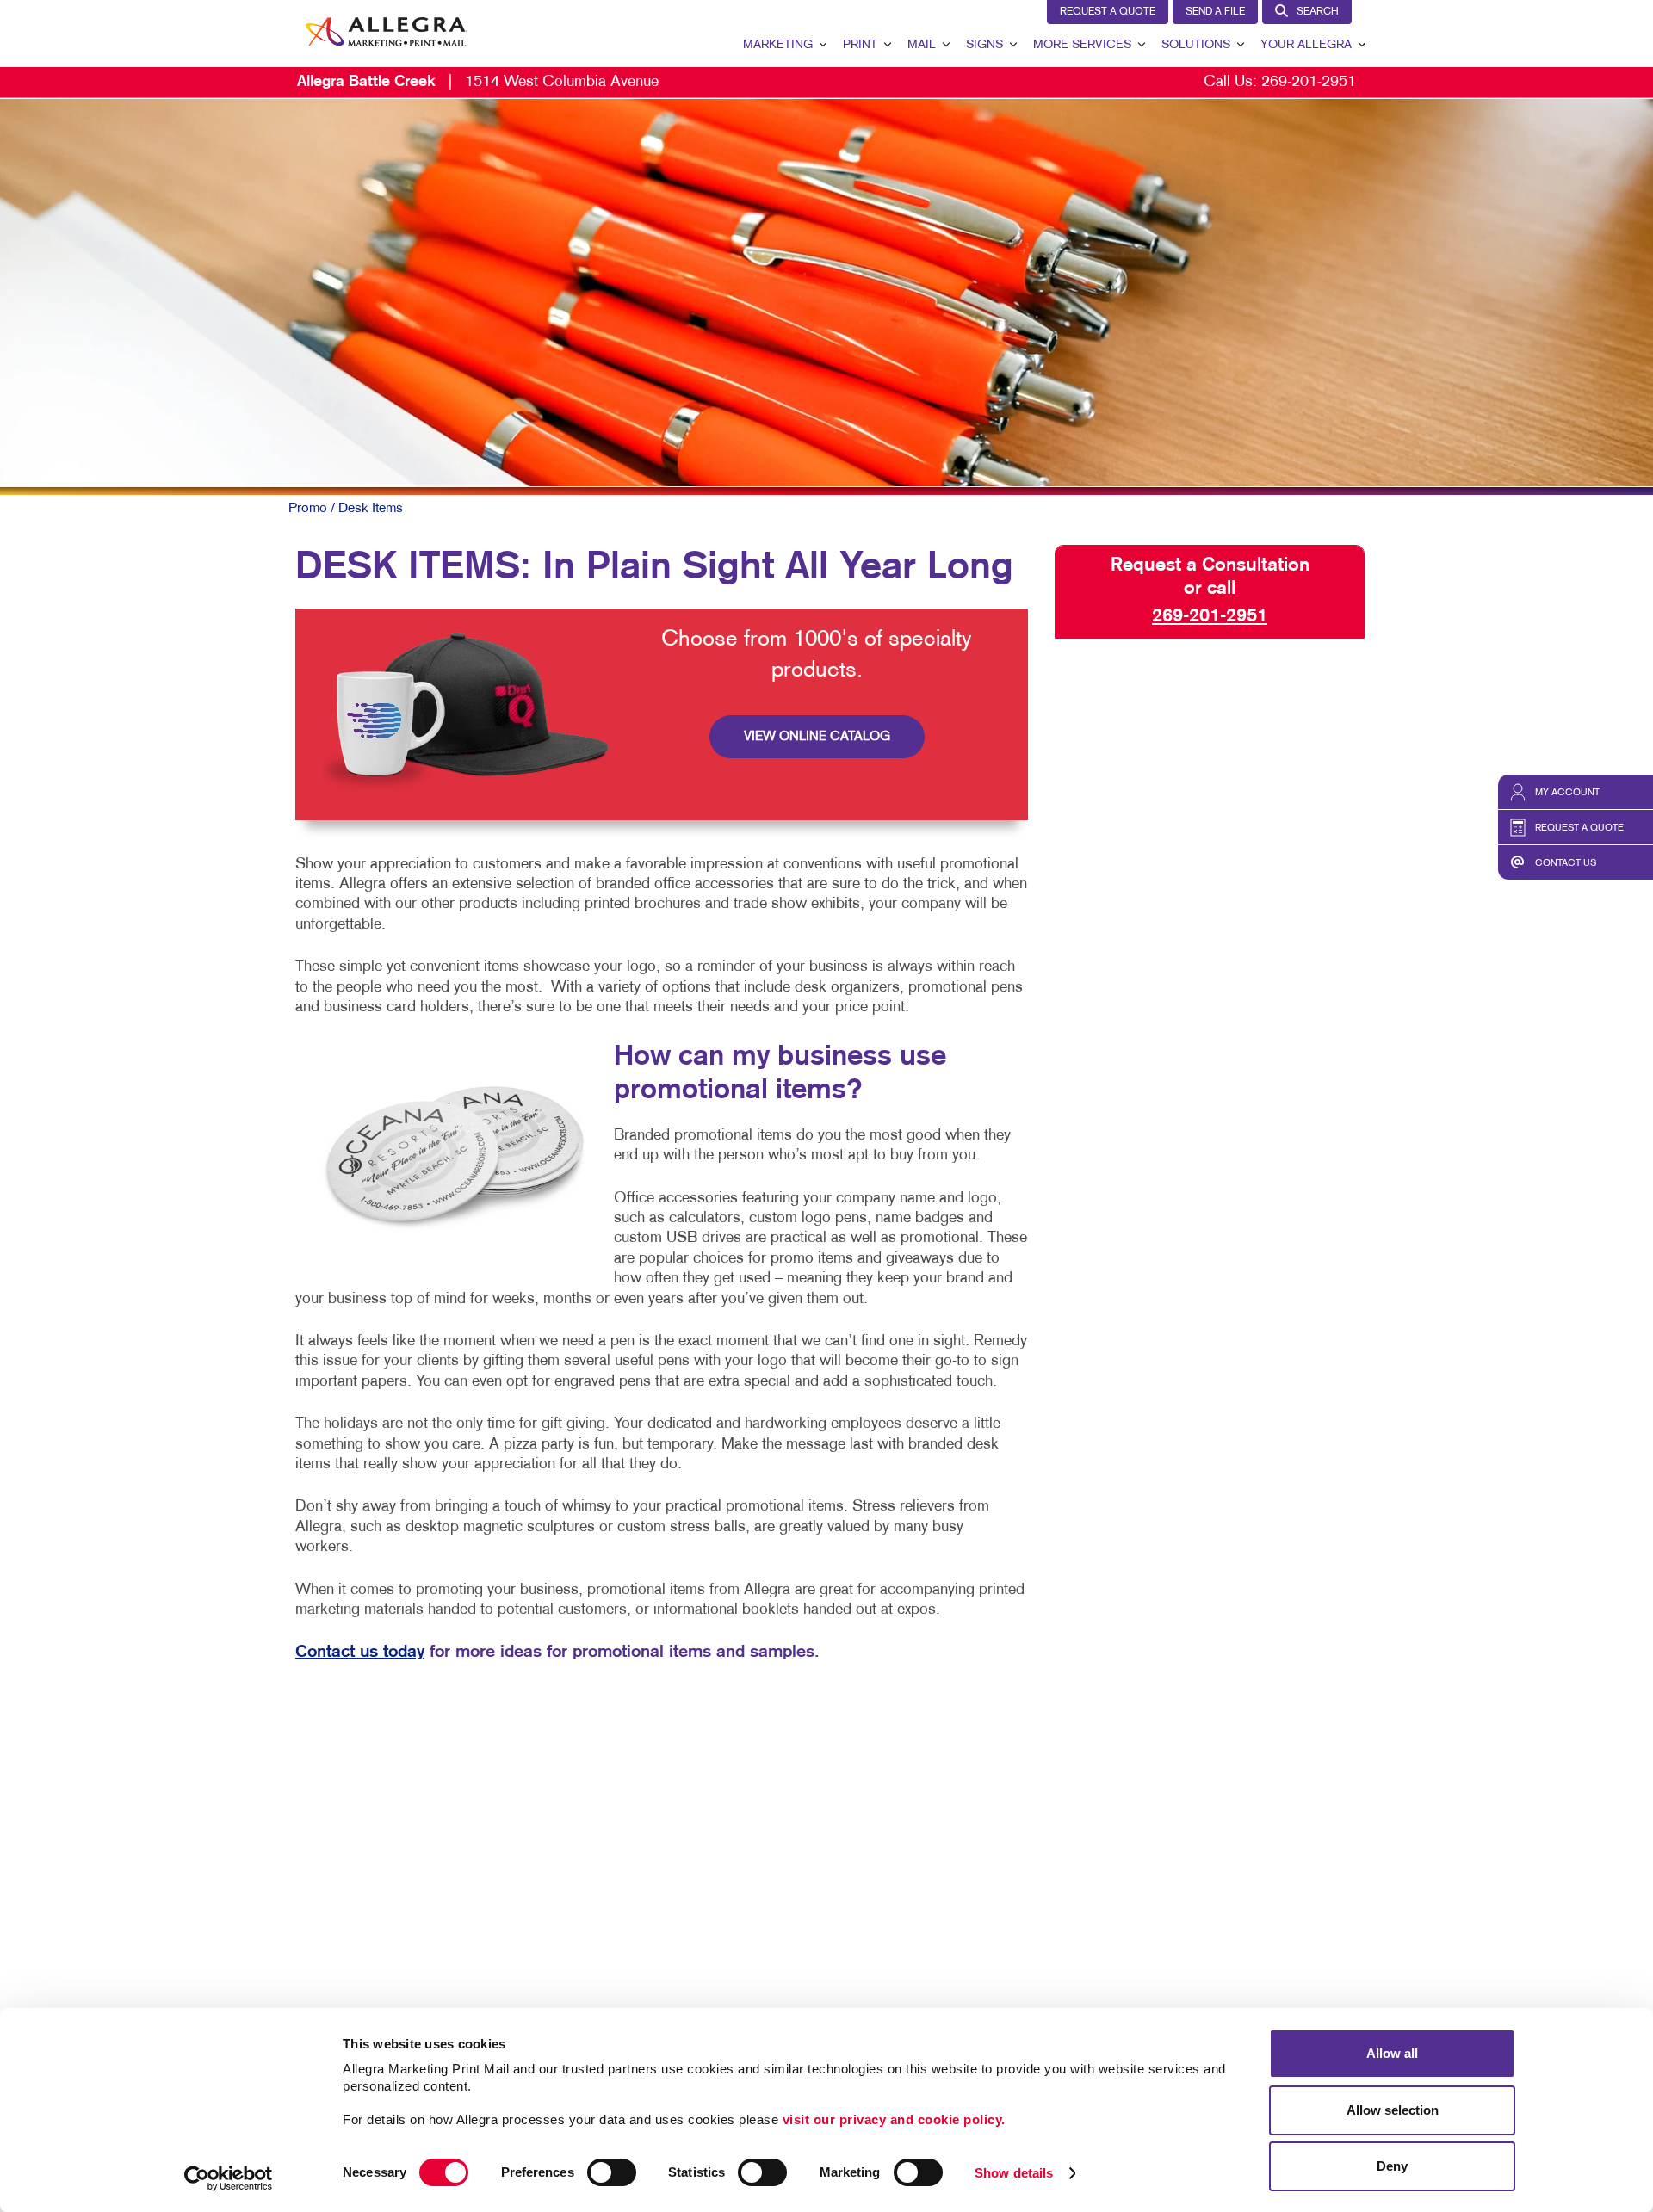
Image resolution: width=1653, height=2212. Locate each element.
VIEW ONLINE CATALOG (817, 737)
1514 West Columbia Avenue (478, 82)
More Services (1082, 45)
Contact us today (360, 1652)
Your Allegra (1306, 45)
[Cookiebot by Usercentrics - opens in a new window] (229, 2178)
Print (860, 45)
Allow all (1392, 2053)
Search (1318, 12)
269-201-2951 (1309, 82)
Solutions (1196, 45)
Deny (1392, 2166)
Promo (308, 509)
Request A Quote (1108, 12)
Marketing (778, 45)
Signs (984, 45)
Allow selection (1393, 2110)
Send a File (1215, 12)
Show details (1014, 2173)
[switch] (612, 2172)
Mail (922, 45)
